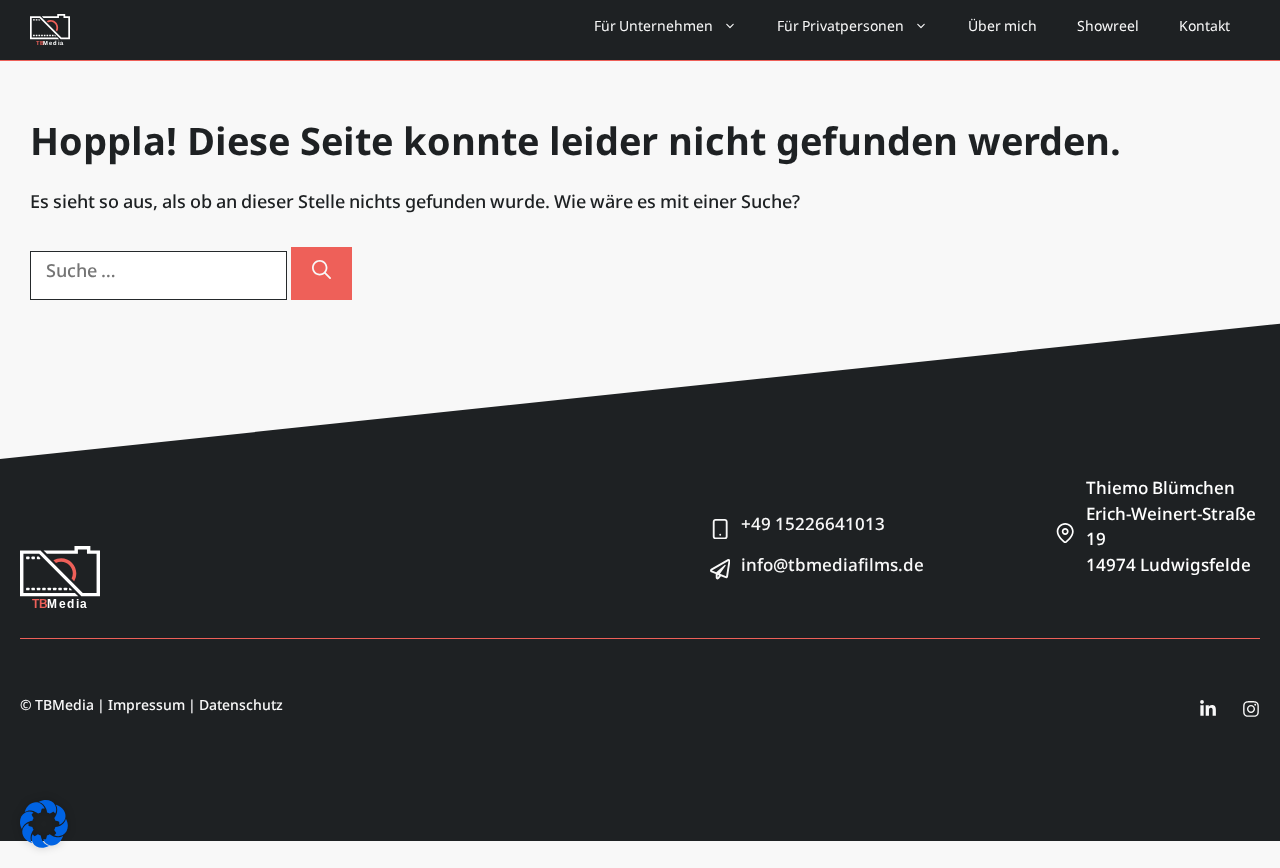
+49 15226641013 (813, 528)
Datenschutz (241, 709)
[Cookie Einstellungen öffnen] (44, 846)
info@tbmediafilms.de (832, 569)
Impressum (146, 709)
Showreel (1108, 30)
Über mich (1002, 30)
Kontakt (1204, 30)
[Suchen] (321, 274)
